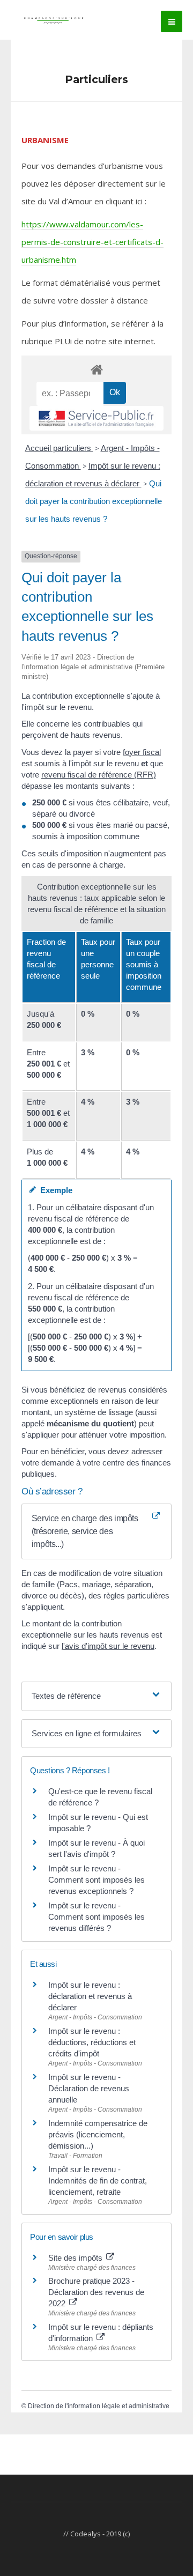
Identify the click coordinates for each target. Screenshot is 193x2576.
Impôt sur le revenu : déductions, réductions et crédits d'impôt (92, 2042)
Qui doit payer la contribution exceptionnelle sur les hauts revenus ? (94, 501)
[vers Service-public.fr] (96, 418)
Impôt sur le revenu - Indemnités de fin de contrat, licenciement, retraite (98, 2181)
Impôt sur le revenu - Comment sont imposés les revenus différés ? (96, 1917)
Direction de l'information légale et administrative (99, 2406)
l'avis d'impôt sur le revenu (108, 1646)
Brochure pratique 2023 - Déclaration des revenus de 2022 (96, 2292)
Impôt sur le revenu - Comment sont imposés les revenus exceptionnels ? (96, 1880)
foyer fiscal (142, 752)
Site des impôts (76, 2258)
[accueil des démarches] (96, 369)
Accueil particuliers (59, 448)
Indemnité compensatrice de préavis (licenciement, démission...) (98, 2134)
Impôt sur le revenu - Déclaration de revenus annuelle (89, 2088)
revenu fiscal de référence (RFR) (99, 775)
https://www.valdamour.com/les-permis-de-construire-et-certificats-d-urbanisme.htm (92, 242)
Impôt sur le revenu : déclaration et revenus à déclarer (90, 1996)
